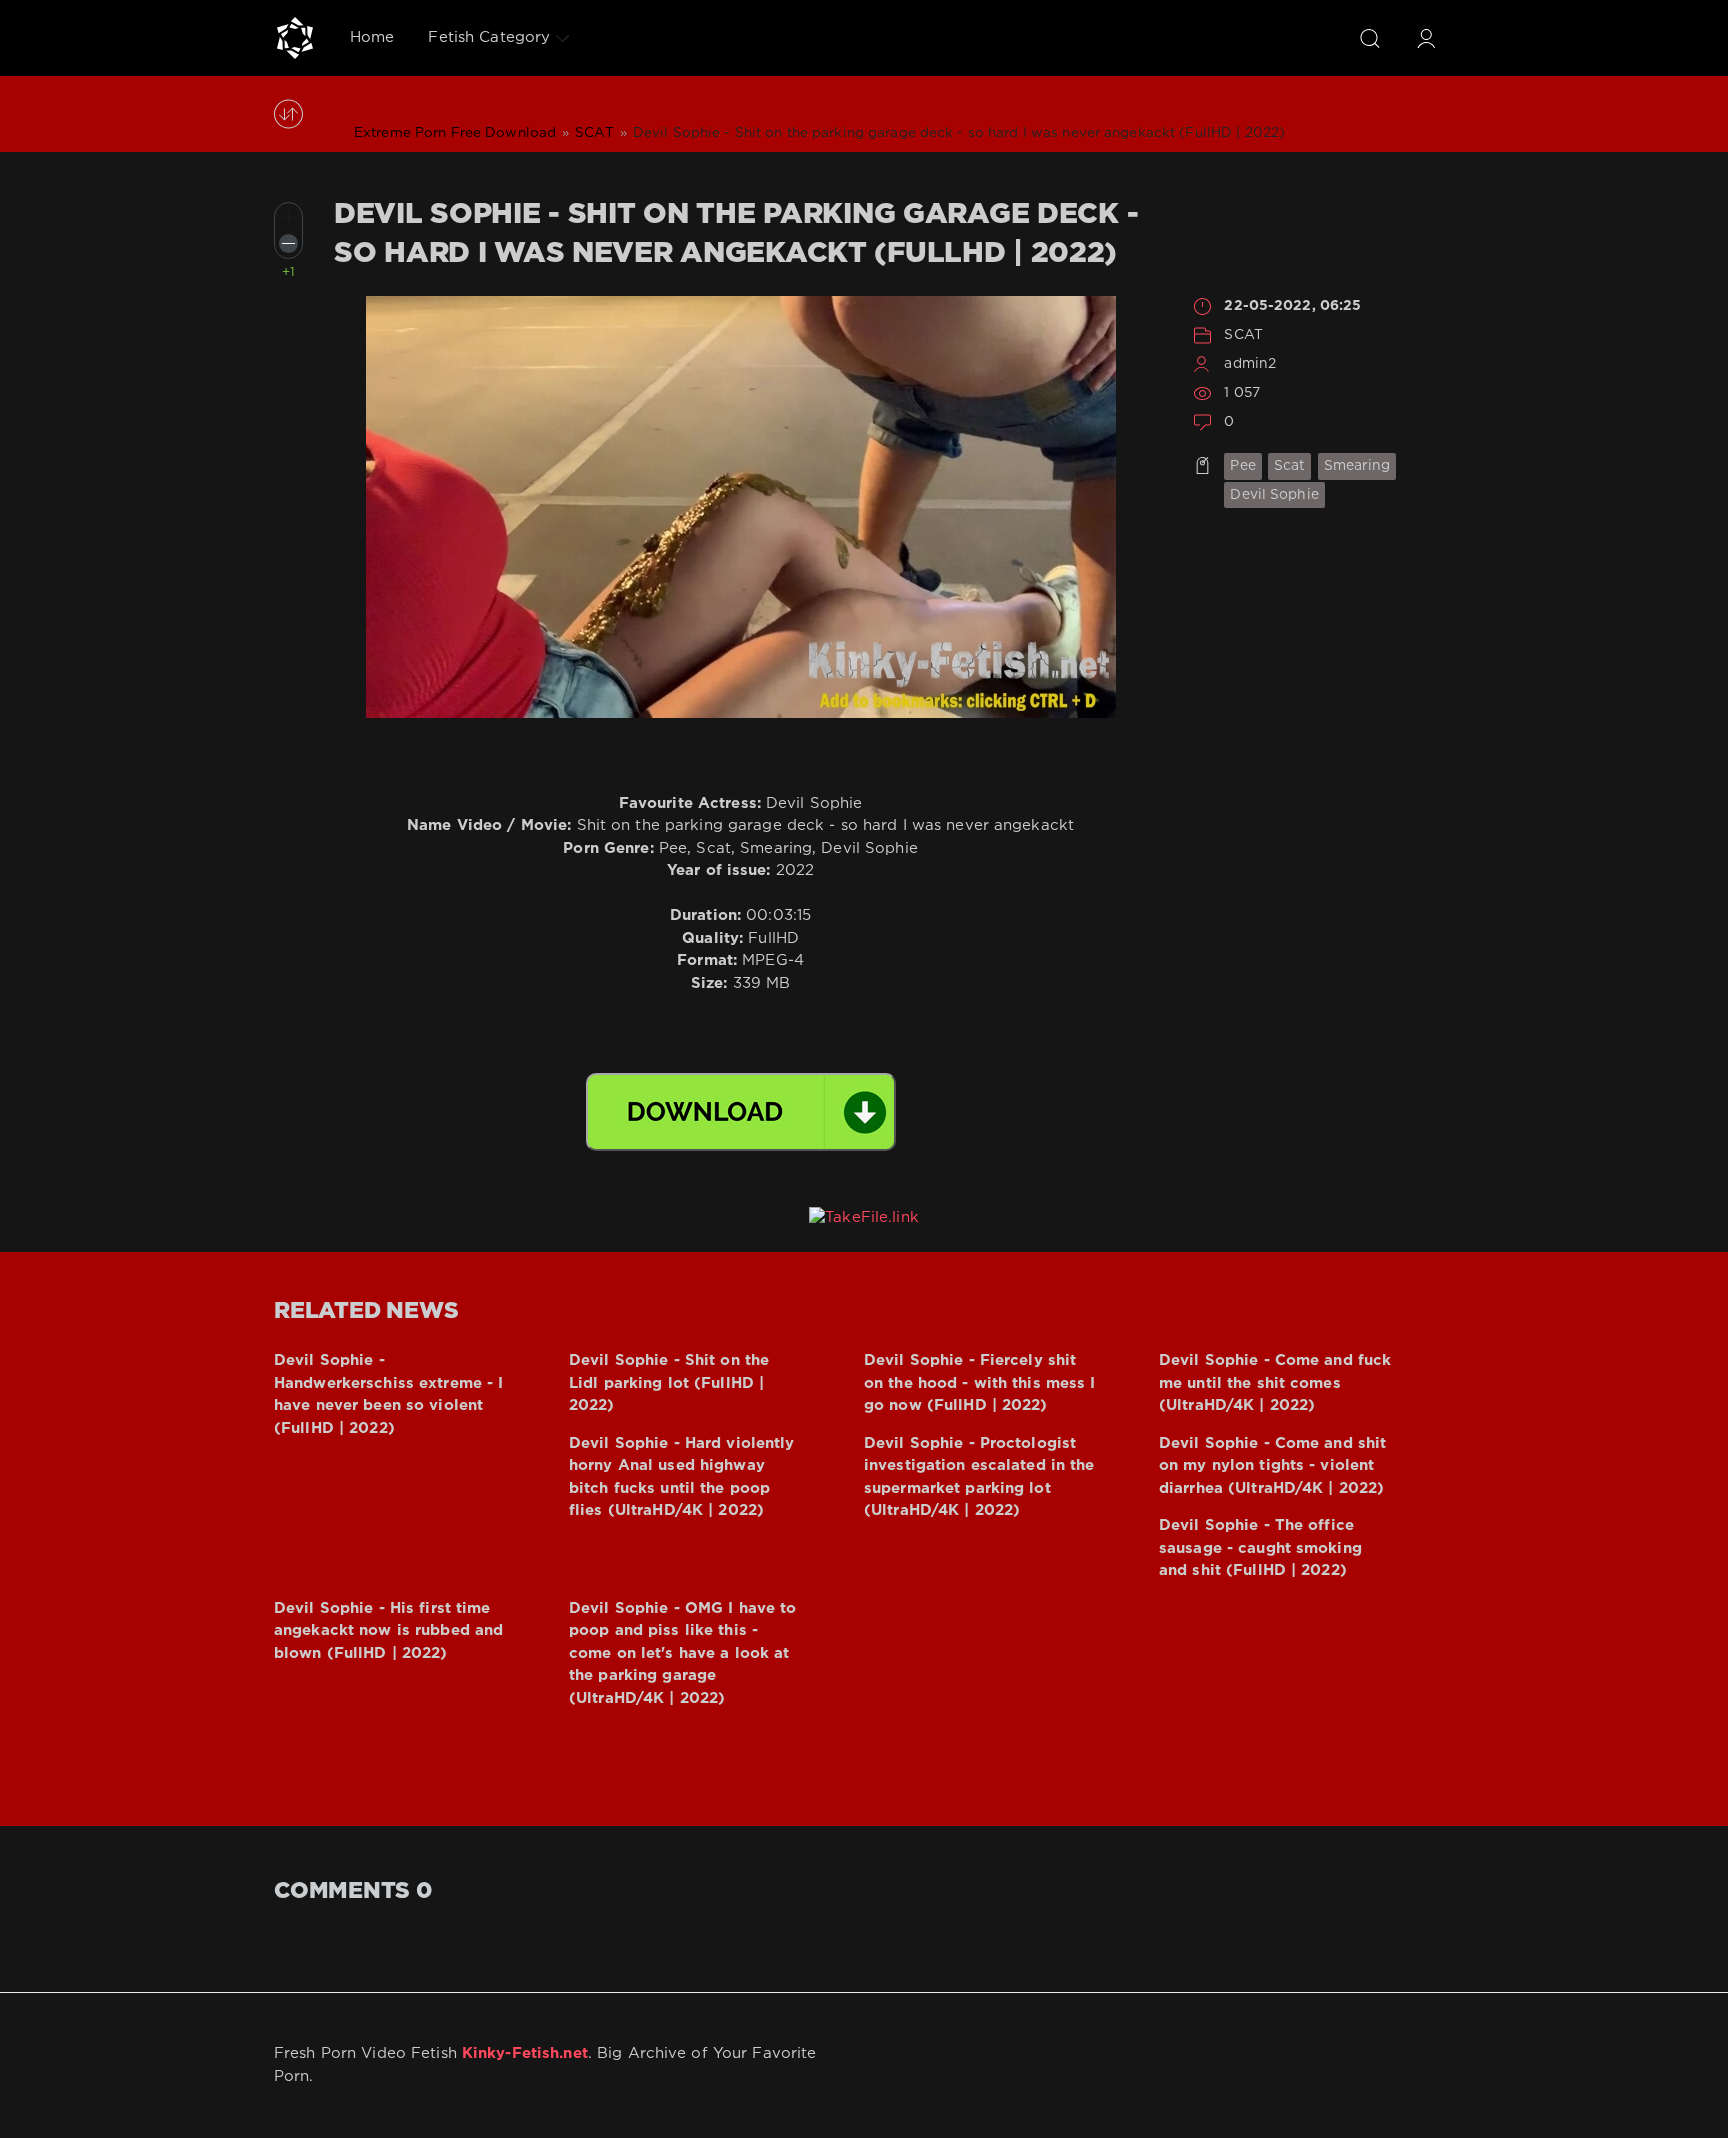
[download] (741, 1112)
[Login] (1426, 38)
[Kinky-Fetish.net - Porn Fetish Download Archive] (295, 38)
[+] (288, 216)
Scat (1289, 466)
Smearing (1357, 466)
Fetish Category (489, 37)
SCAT (1243, 335)
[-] (288, 243)
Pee (1242, 466)
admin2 (1250, 364)
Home (372, 37)
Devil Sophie (1274, 495)
